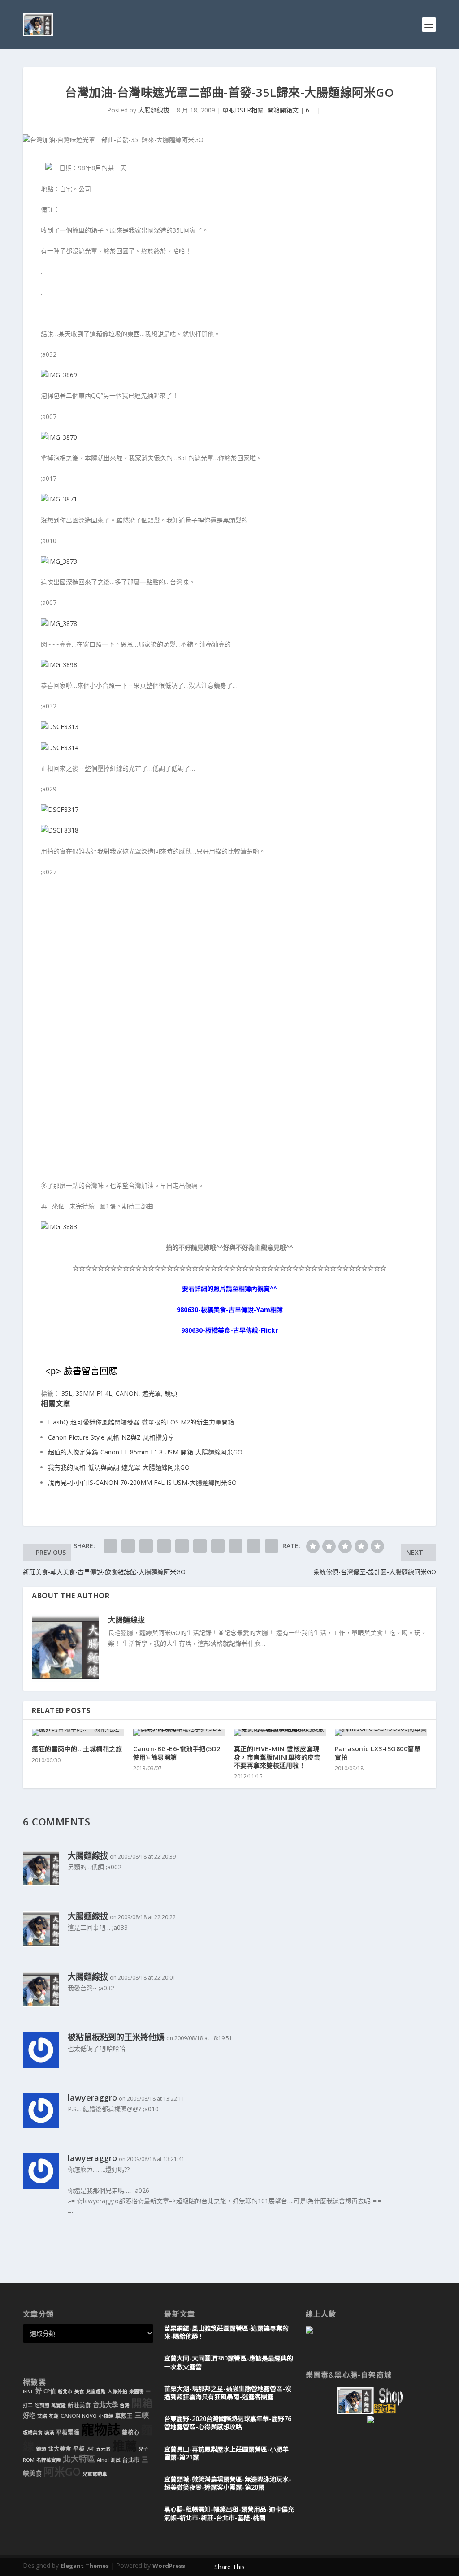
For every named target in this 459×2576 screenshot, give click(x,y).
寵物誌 (101, 2429)
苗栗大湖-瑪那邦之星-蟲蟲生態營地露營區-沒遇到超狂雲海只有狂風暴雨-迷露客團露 (228, 2393)
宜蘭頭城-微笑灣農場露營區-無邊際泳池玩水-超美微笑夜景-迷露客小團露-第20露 (228, 2483)
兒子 (143, 2449)
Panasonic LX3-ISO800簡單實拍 (378, 1753)
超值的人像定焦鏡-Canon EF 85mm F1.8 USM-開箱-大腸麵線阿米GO (145, 1452)
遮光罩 (152, 1393)
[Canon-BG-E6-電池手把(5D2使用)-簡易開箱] (179, 1732)
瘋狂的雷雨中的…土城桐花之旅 (77, 1749)
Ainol (103, 2460)
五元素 (103, 2449)
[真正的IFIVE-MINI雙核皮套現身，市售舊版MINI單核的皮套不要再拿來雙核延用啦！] (280, 1732)
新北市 (65, 2391)
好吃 (29, 2415)
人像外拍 (117, 2391)
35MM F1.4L (94, 1393)
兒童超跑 (96, 2391)
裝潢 (49, 2433)
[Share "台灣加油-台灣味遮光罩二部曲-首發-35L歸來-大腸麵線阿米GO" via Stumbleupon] (236, 1546)
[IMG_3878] (59, 624)
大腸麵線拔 (154, 110)
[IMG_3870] (59, 437)
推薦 (125, 2446)
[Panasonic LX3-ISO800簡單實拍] (381, 1732)
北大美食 (60, 2449)
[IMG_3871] (59, 499)
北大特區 (79, 2459)
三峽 (142, 2415)
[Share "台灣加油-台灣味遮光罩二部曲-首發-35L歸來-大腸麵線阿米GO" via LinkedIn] (200, 1546)
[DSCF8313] (60, 727)
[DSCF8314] (60, 748)
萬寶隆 (58, 2405)
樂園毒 (136, 2391)
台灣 (125, 2405)
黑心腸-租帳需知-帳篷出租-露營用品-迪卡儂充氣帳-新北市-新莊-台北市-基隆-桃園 (229, 2513)
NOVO (89, 2416)
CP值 (50, 2391)
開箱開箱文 (283, 110)
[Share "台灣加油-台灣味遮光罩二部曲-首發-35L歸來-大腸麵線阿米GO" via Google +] (146, 1546)
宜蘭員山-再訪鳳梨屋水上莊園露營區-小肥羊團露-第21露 (226, 2453)
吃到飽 (42, 2405)
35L (67, 1393)
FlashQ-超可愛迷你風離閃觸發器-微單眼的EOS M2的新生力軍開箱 (141, 1422)
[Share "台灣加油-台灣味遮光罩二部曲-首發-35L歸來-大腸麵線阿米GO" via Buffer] (218, 1546)
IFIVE (28, 2391)
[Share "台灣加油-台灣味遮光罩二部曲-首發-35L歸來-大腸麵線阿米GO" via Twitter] (128, 1546)
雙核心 (131, 2432)
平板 (79, 2449)
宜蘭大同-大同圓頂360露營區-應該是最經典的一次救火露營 (229, 2362)
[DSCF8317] (60, 809)
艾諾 (42, 2416)
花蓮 (54, 2416)
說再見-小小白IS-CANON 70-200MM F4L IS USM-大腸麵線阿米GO (142, 1482)
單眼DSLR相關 (243, 110)
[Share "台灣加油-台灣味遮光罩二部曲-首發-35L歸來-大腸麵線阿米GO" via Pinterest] (182, 1546)
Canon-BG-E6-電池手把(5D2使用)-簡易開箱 (177, 1753)
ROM (29, 2460)
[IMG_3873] (59, 561)
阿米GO (62, 2472)
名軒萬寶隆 (49, 2460)
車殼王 (124, 2416)
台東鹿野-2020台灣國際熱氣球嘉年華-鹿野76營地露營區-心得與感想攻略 (228, 2423)
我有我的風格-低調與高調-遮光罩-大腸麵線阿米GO (119, 1467)
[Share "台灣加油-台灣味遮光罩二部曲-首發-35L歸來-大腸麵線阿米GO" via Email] (254, 1546)
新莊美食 (79, 2405)
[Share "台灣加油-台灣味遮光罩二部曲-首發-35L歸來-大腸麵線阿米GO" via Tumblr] (164, 1546)
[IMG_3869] (59, 375)
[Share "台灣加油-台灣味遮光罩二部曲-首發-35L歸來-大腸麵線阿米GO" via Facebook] (110, 1546)
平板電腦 (68, 2432)
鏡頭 (171, 1393)
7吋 (90, 2449)
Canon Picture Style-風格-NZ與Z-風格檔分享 (111, 1437)
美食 (79, 2391)
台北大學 (105, 2405)
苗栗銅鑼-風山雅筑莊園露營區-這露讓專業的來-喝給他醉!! (226, 2332)
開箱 (142, 2403)
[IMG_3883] (59, 1227)
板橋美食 (33, 2433)
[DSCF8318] (60, 830)
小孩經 (106, 2416)
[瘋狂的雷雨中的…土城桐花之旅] (78, 1732)
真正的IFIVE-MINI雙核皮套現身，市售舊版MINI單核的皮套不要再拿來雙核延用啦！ (277, 1757)
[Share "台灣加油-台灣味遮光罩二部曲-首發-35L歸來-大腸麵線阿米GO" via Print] (272, 1546)
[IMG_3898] (59, 665)
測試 (116, 2460)
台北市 (131, 2460)
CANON (127, 1393)
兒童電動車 (95, 2474)
